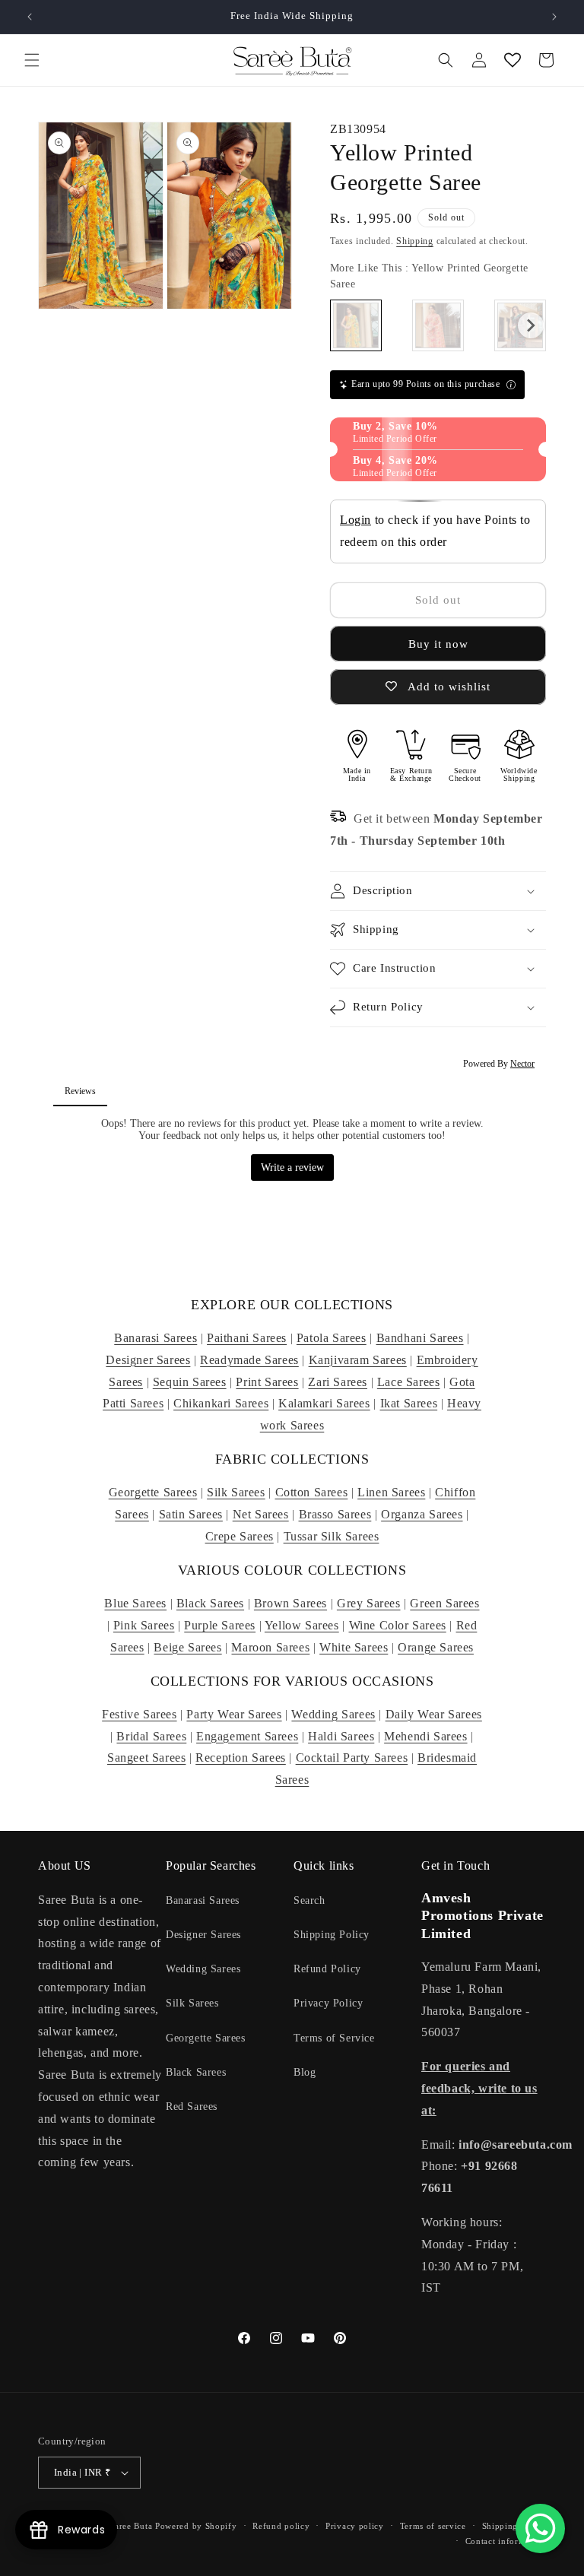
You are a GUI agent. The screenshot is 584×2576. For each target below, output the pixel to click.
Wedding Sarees (333, 1714)
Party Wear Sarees (234, 1714)
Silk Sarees (236, 1492)
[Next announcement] (554, 17)
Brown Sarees (290, 1603)
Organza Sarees (422, 1514)
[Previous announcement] (30, 17)
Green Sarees (444, 1603)
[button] (32, 60)
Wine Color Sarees (398, 1625)
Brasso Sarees (335, 1514)
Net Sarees (261, 1514)
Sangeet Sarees (146, 1758)
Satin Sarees (191, 1514)
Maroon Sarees (270, 1647)
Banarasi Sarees (156, 1338)
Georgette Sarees (153, 1492)
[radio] (356, 325)
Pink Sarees (144, 1625)
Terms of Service (334, 2038)
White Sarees (354, 1647)
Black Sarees (210, 1603)
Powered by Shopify (196, 2526)
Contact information (506, 2541)
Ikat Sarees (409, 1403)
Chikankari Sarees (221, 1403)
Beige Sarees (187, 1647)
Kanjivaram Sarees (358, 1360)
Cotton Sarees (312, 1492)
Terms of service (433, 2526)
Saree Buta (131, 2526)
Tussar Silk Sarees (332, 1536)
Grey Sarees (369, 1603)
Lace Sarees (409, 1382)
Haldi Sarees (341, 1736)
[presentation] (531, 325)
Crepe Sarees (240, 1536)
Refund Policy (327, 1969)
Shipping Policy (332, 1935)
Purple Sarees (220, 1625)
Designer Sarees (148, 1360)
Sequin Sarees (190, 1382)
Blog (305, 2072)
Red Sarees (192, 2106)
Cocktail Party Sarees (352, 1758)
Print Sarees (267, 1382)
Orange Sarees (436, 1647)
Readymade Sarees (249, 1360)
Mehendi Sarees (425, 1736)
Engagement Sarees (247, 1736)
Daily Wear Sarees (434, 1714)
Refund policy (281, 2526)
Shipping (415, 241)
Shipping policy (514, 2526)
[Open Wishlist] (513, 60)
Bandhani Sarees (420, 1338)
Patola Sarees (332, 1338)
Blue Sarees (135, 1603)
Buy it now (438, 644)
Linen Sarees (391, 1492)
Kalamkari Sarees (324, 1403)
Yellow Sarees (302, 1625)
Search (309, 1900)
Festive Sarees (139, 1714)
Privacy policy (355, 2526)
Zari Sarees (338, 1382)
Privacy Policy (328, 2003)
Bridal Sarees (151, 1736)
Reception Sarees (241, 1758)
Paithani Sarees (247, 1338)
